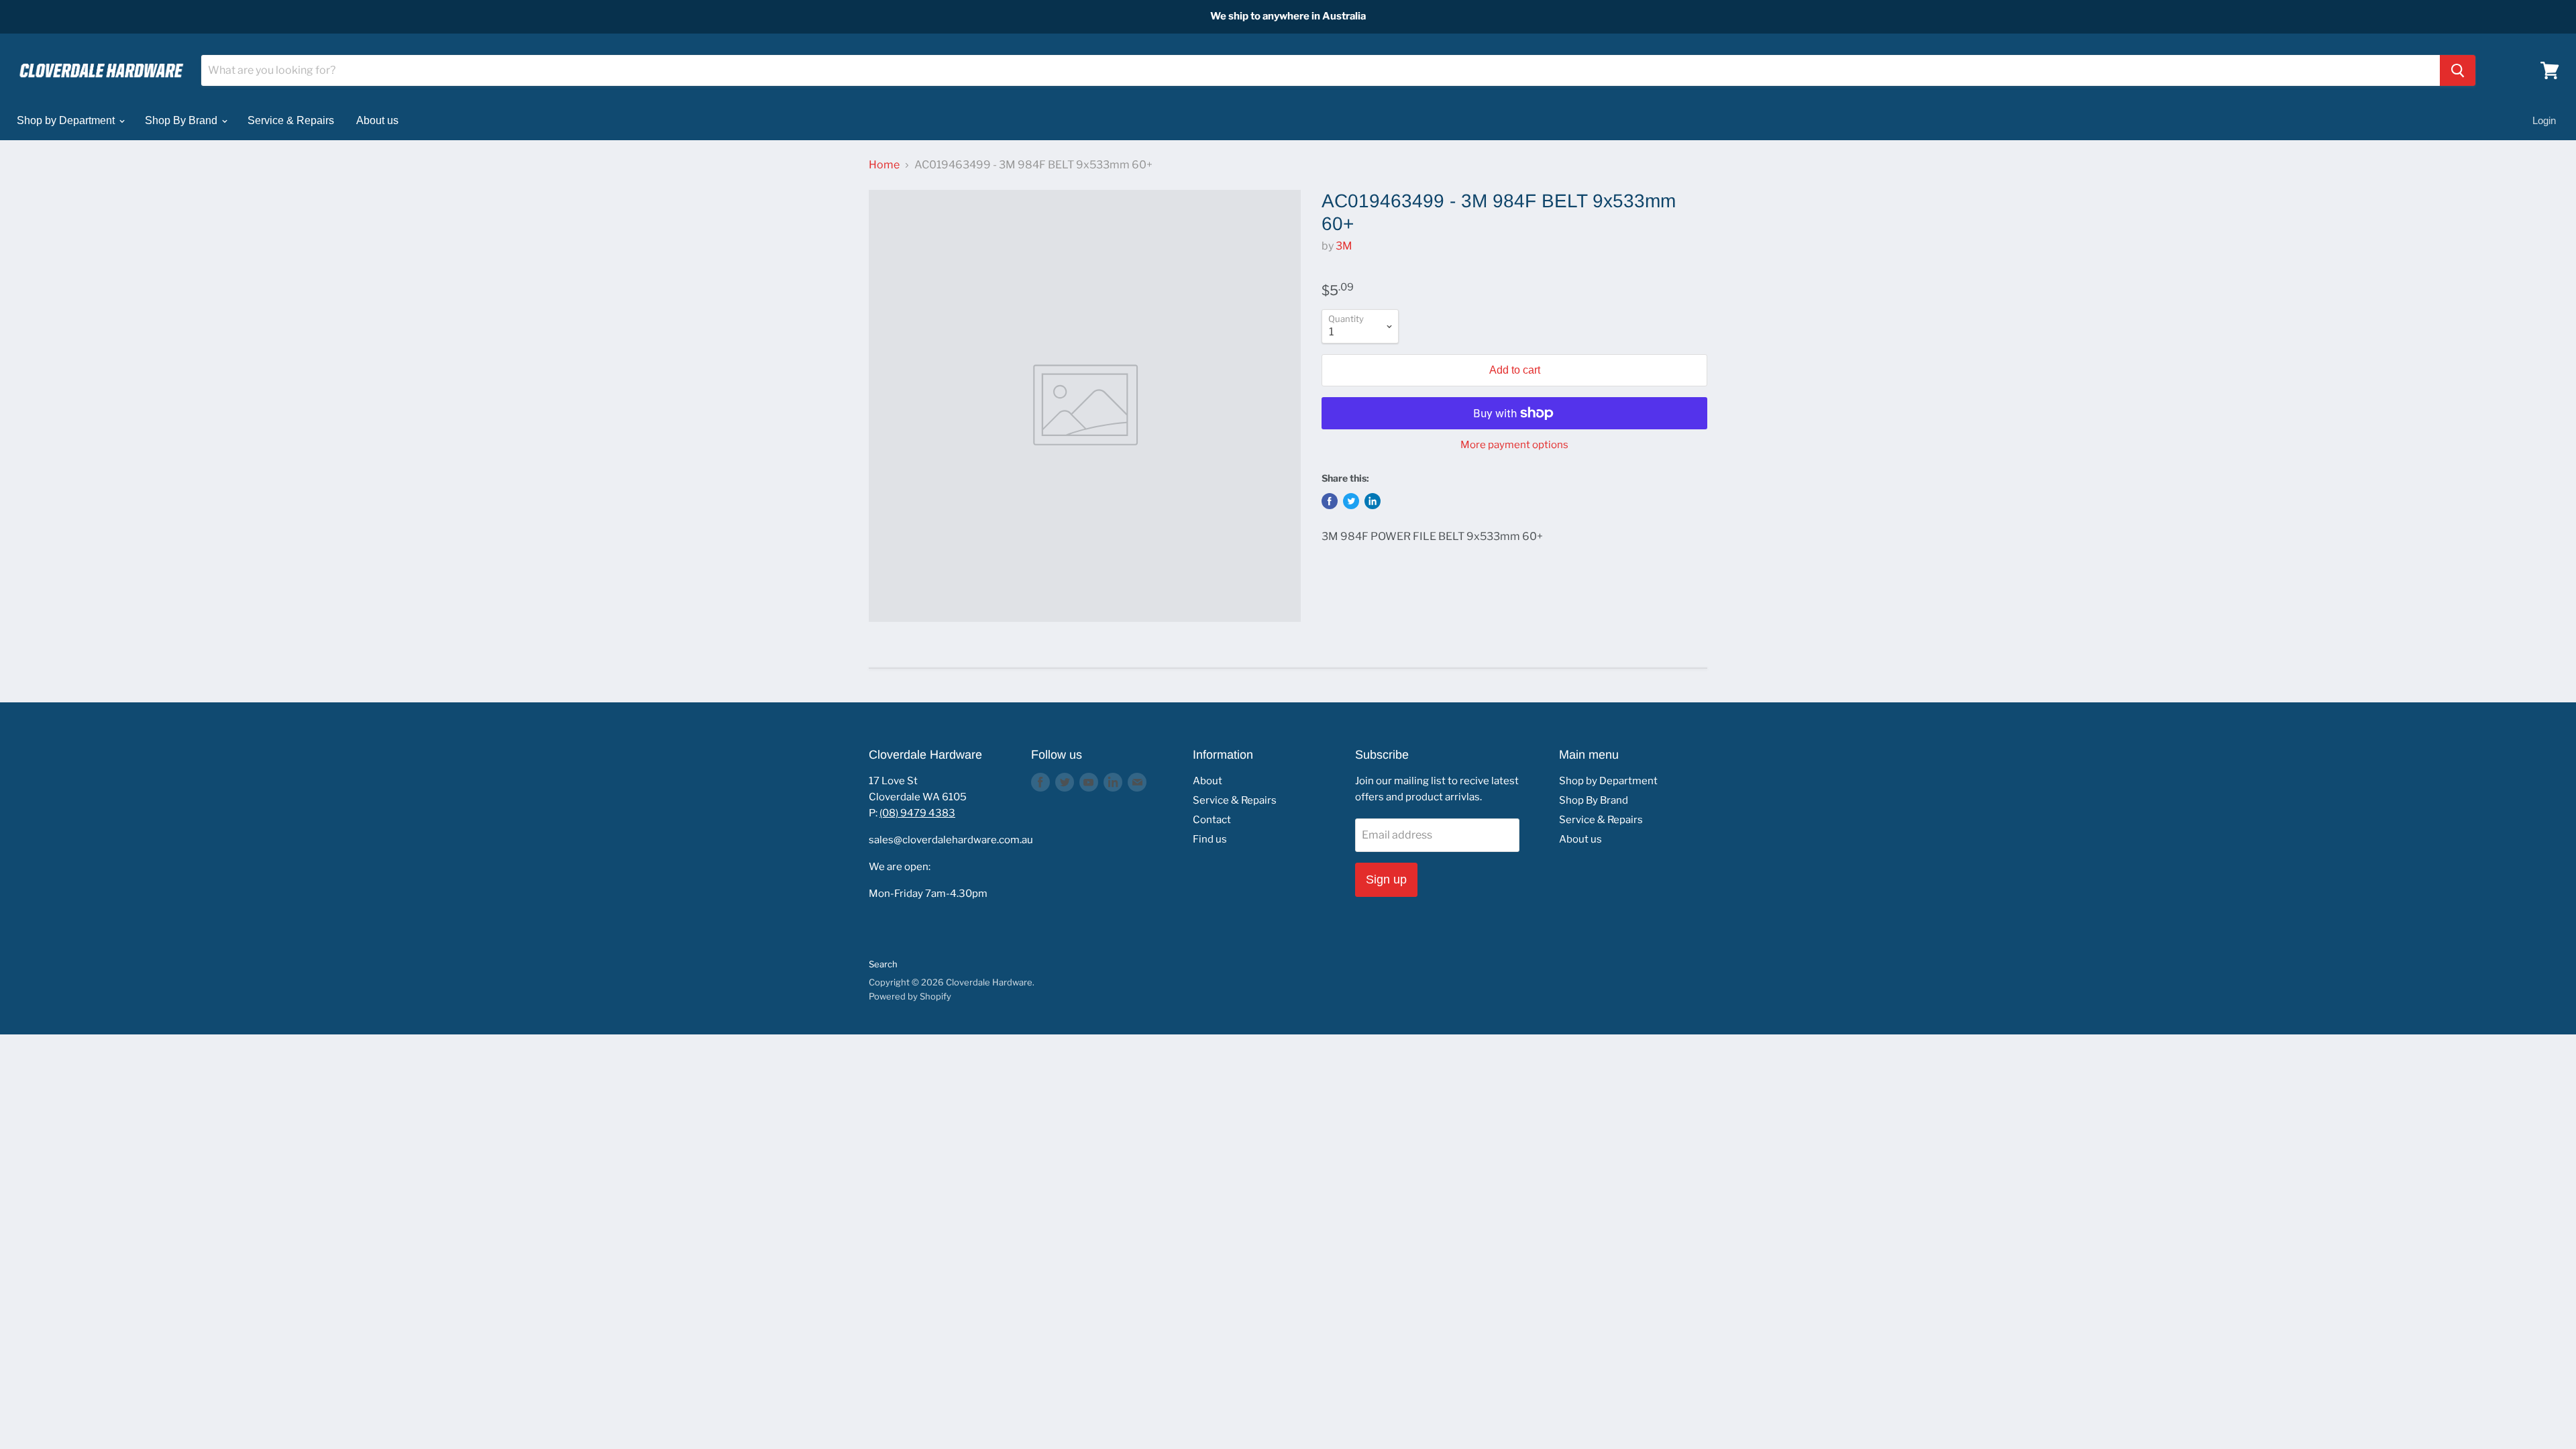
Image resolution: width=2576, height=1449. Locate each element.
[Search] (2458, 70)
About (1207, 781)
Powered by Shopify (910, 996)
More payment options (1514, 445)
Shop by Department (67, 120)
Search (883, 964)
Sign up (1386, 879)
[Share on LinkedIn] (1373, 501)
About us (377, 120)
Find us (1210, 839)
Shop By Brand (182, 120)
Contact (1212, 820)
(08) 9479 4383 (917, 813)
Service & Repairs (291, 120)
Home (884, 165)
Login (2544, 120)
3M (1344, 246)
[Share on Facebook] (1330, 501)
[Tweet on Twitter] (1351, 501)
